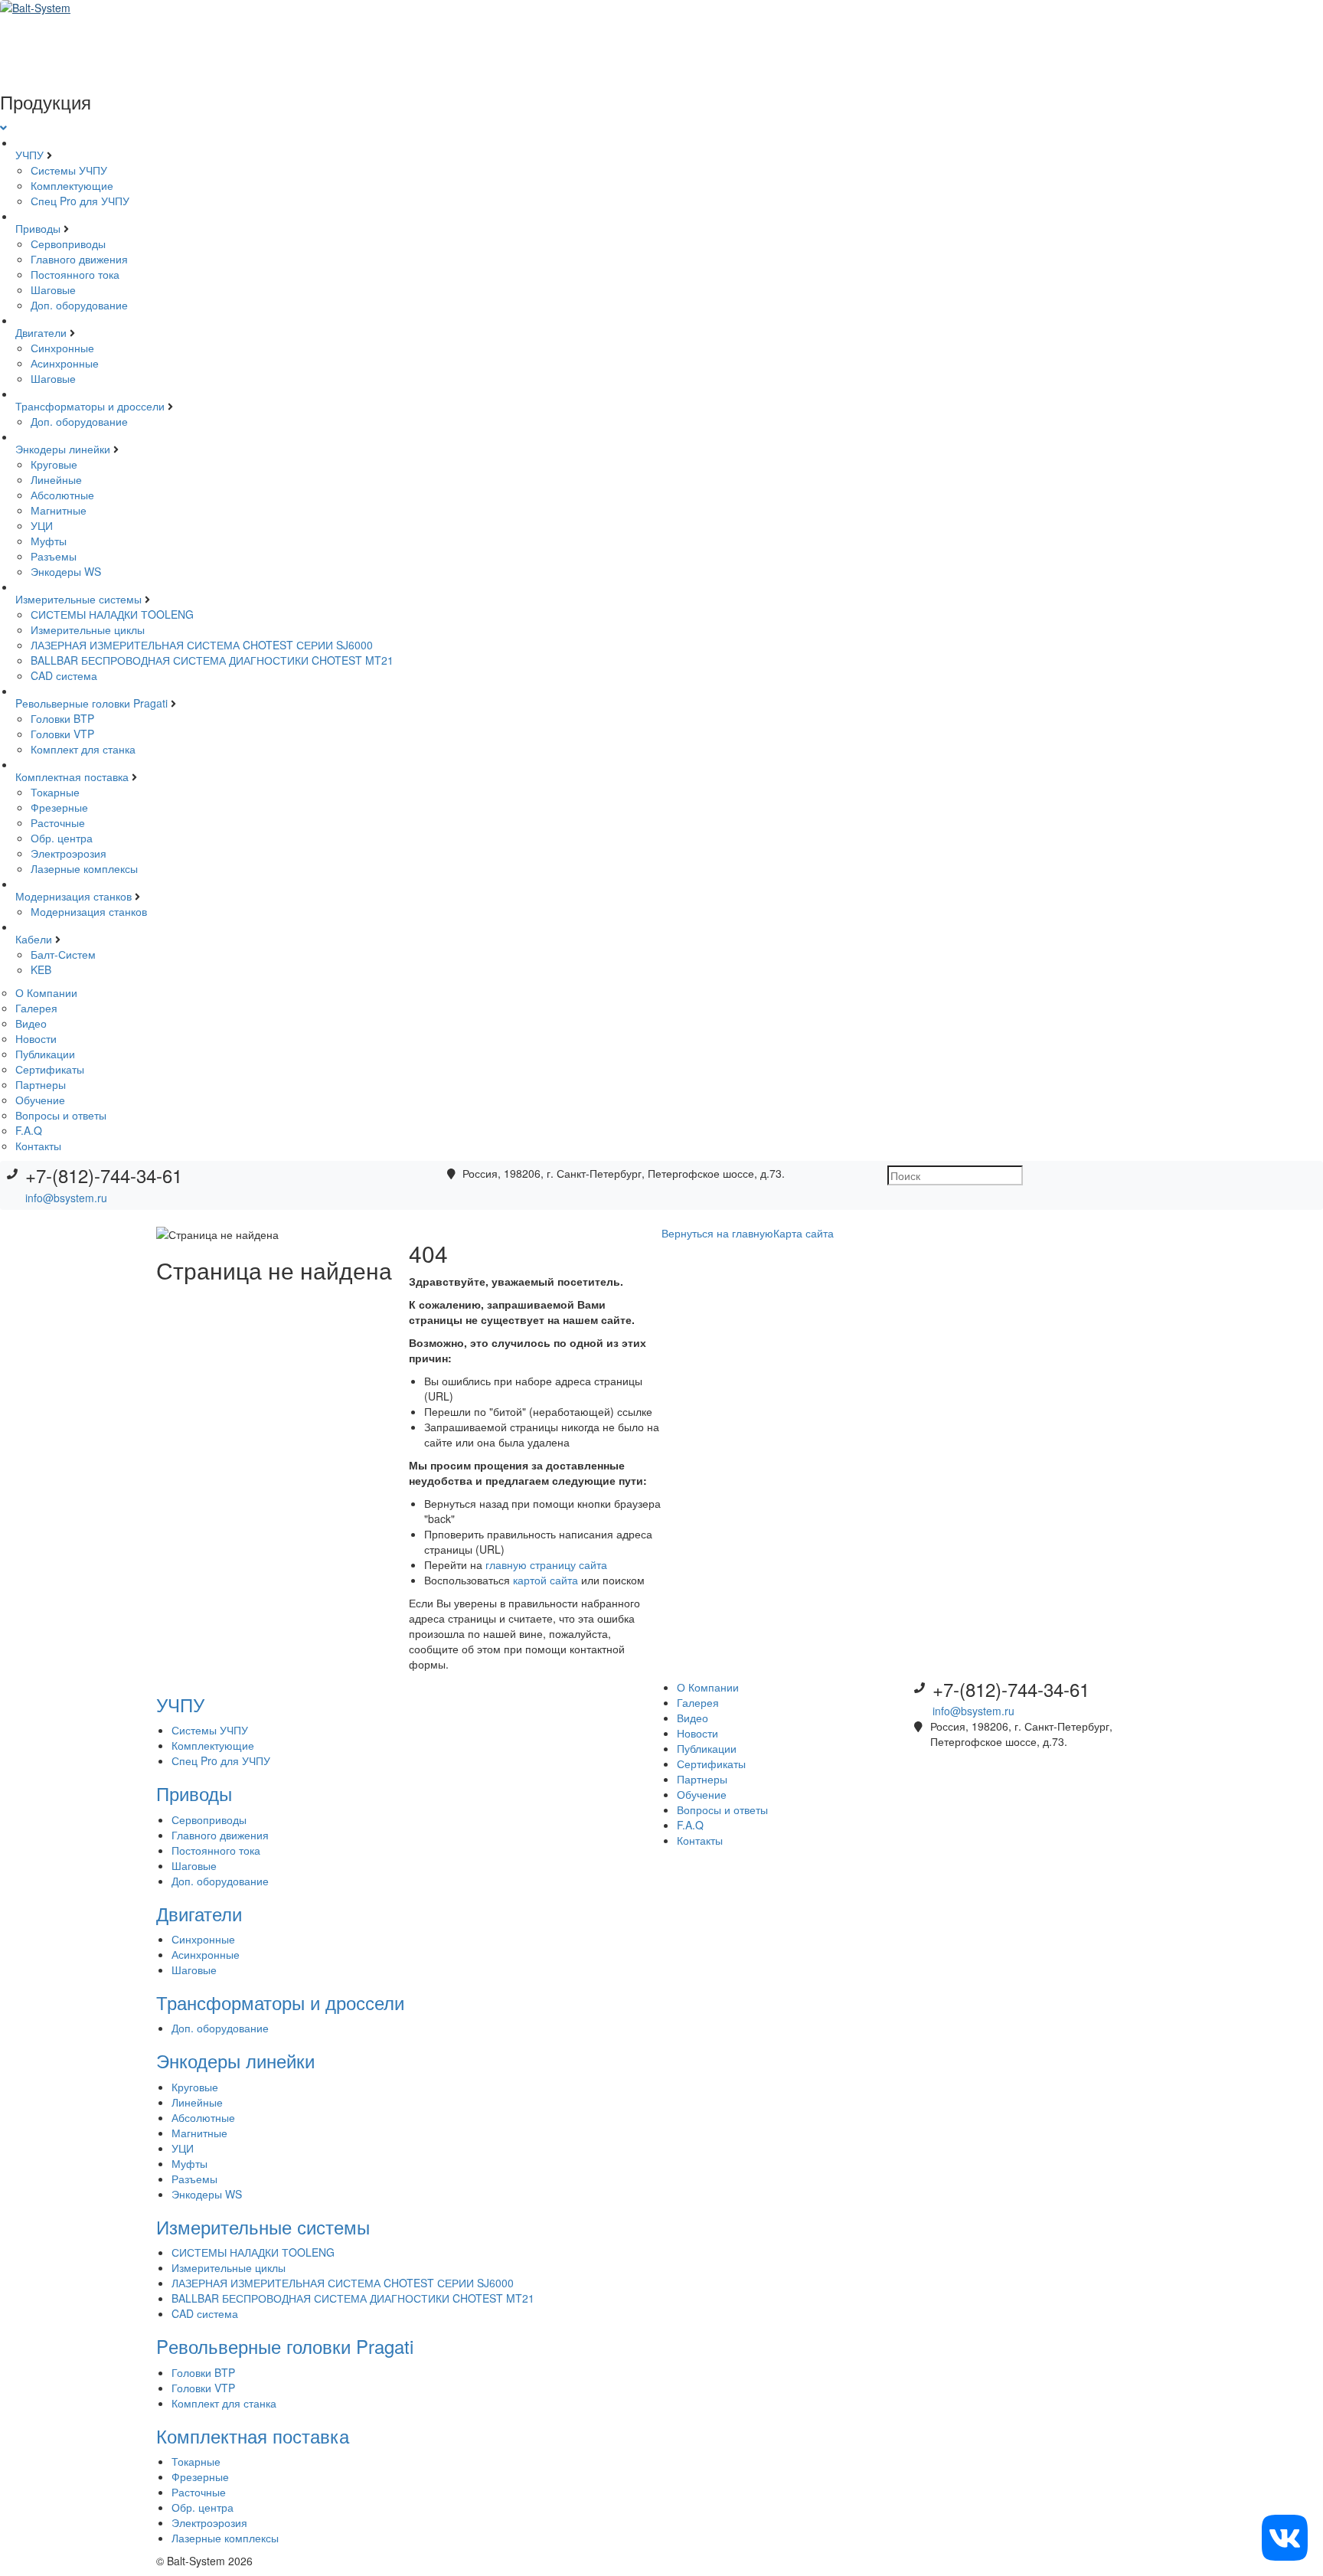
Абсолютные (62, 495)
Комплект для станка (83, 749)
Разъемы (54, 556)
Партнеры (41, 1084)
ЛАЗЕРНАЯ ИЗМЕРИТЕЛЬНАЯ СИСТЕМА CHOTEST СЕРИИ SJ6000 (202, 645)
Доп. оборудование (79, 305)
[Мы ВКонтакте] (1285, 2536)
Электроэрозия (69, 853)
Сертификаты (50, 1069)
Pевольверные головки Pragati (93, 703)
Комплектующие (72, 185)
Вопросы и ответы (61, 1115)
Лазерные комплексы (84, 868)
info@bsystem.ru (66, 1198)
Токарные (55, 792)
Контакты (38, 1146)
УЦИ (42, 525)
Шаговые (53, 289)
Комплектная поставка (73, 776)
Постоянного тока (75, 274)
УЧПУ (31, 155)
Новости (36, 1038)
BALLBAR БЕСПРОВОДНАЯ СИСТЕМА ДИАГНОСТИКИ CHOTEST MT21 (212, 660)
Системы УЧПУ (69, 170)
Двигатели (42, 332)
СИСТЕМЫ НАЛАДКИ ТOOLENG (112, 614)
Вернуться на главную (717, 1233)
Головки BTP (62, 718)
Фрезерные (59, 807)
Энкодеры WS (66, 571)
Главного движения (79, 259)
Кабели (35, 939)
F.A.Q (29, 1130)
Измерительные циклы (88, 629)
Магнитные (59, 510)
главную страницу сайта (546, 1564)
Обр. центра (62, 838)
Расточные (58, 822)
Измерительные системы (80, 599)
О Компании (46, 992)
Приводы (39, 228)
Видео (31, 1023)
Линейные (56, 479)
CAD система (64, 675)
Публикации (45, 1054)
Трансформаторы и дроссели (91, 406)
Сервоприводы (68, 244)
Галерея (36, 1008)
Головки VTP (62, 734)
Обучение (40, 1100)
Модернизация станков (75, 896)
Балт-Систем (63, 954)
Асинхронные (65, 363)
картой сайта (546, 1580)
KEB (41, 969)
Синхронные (62, 348)
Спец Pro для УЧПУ (80, 201)
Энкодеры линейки (64, 449)
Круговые (54, 464)
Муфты (49, 541)
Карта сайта (804, 1233)
